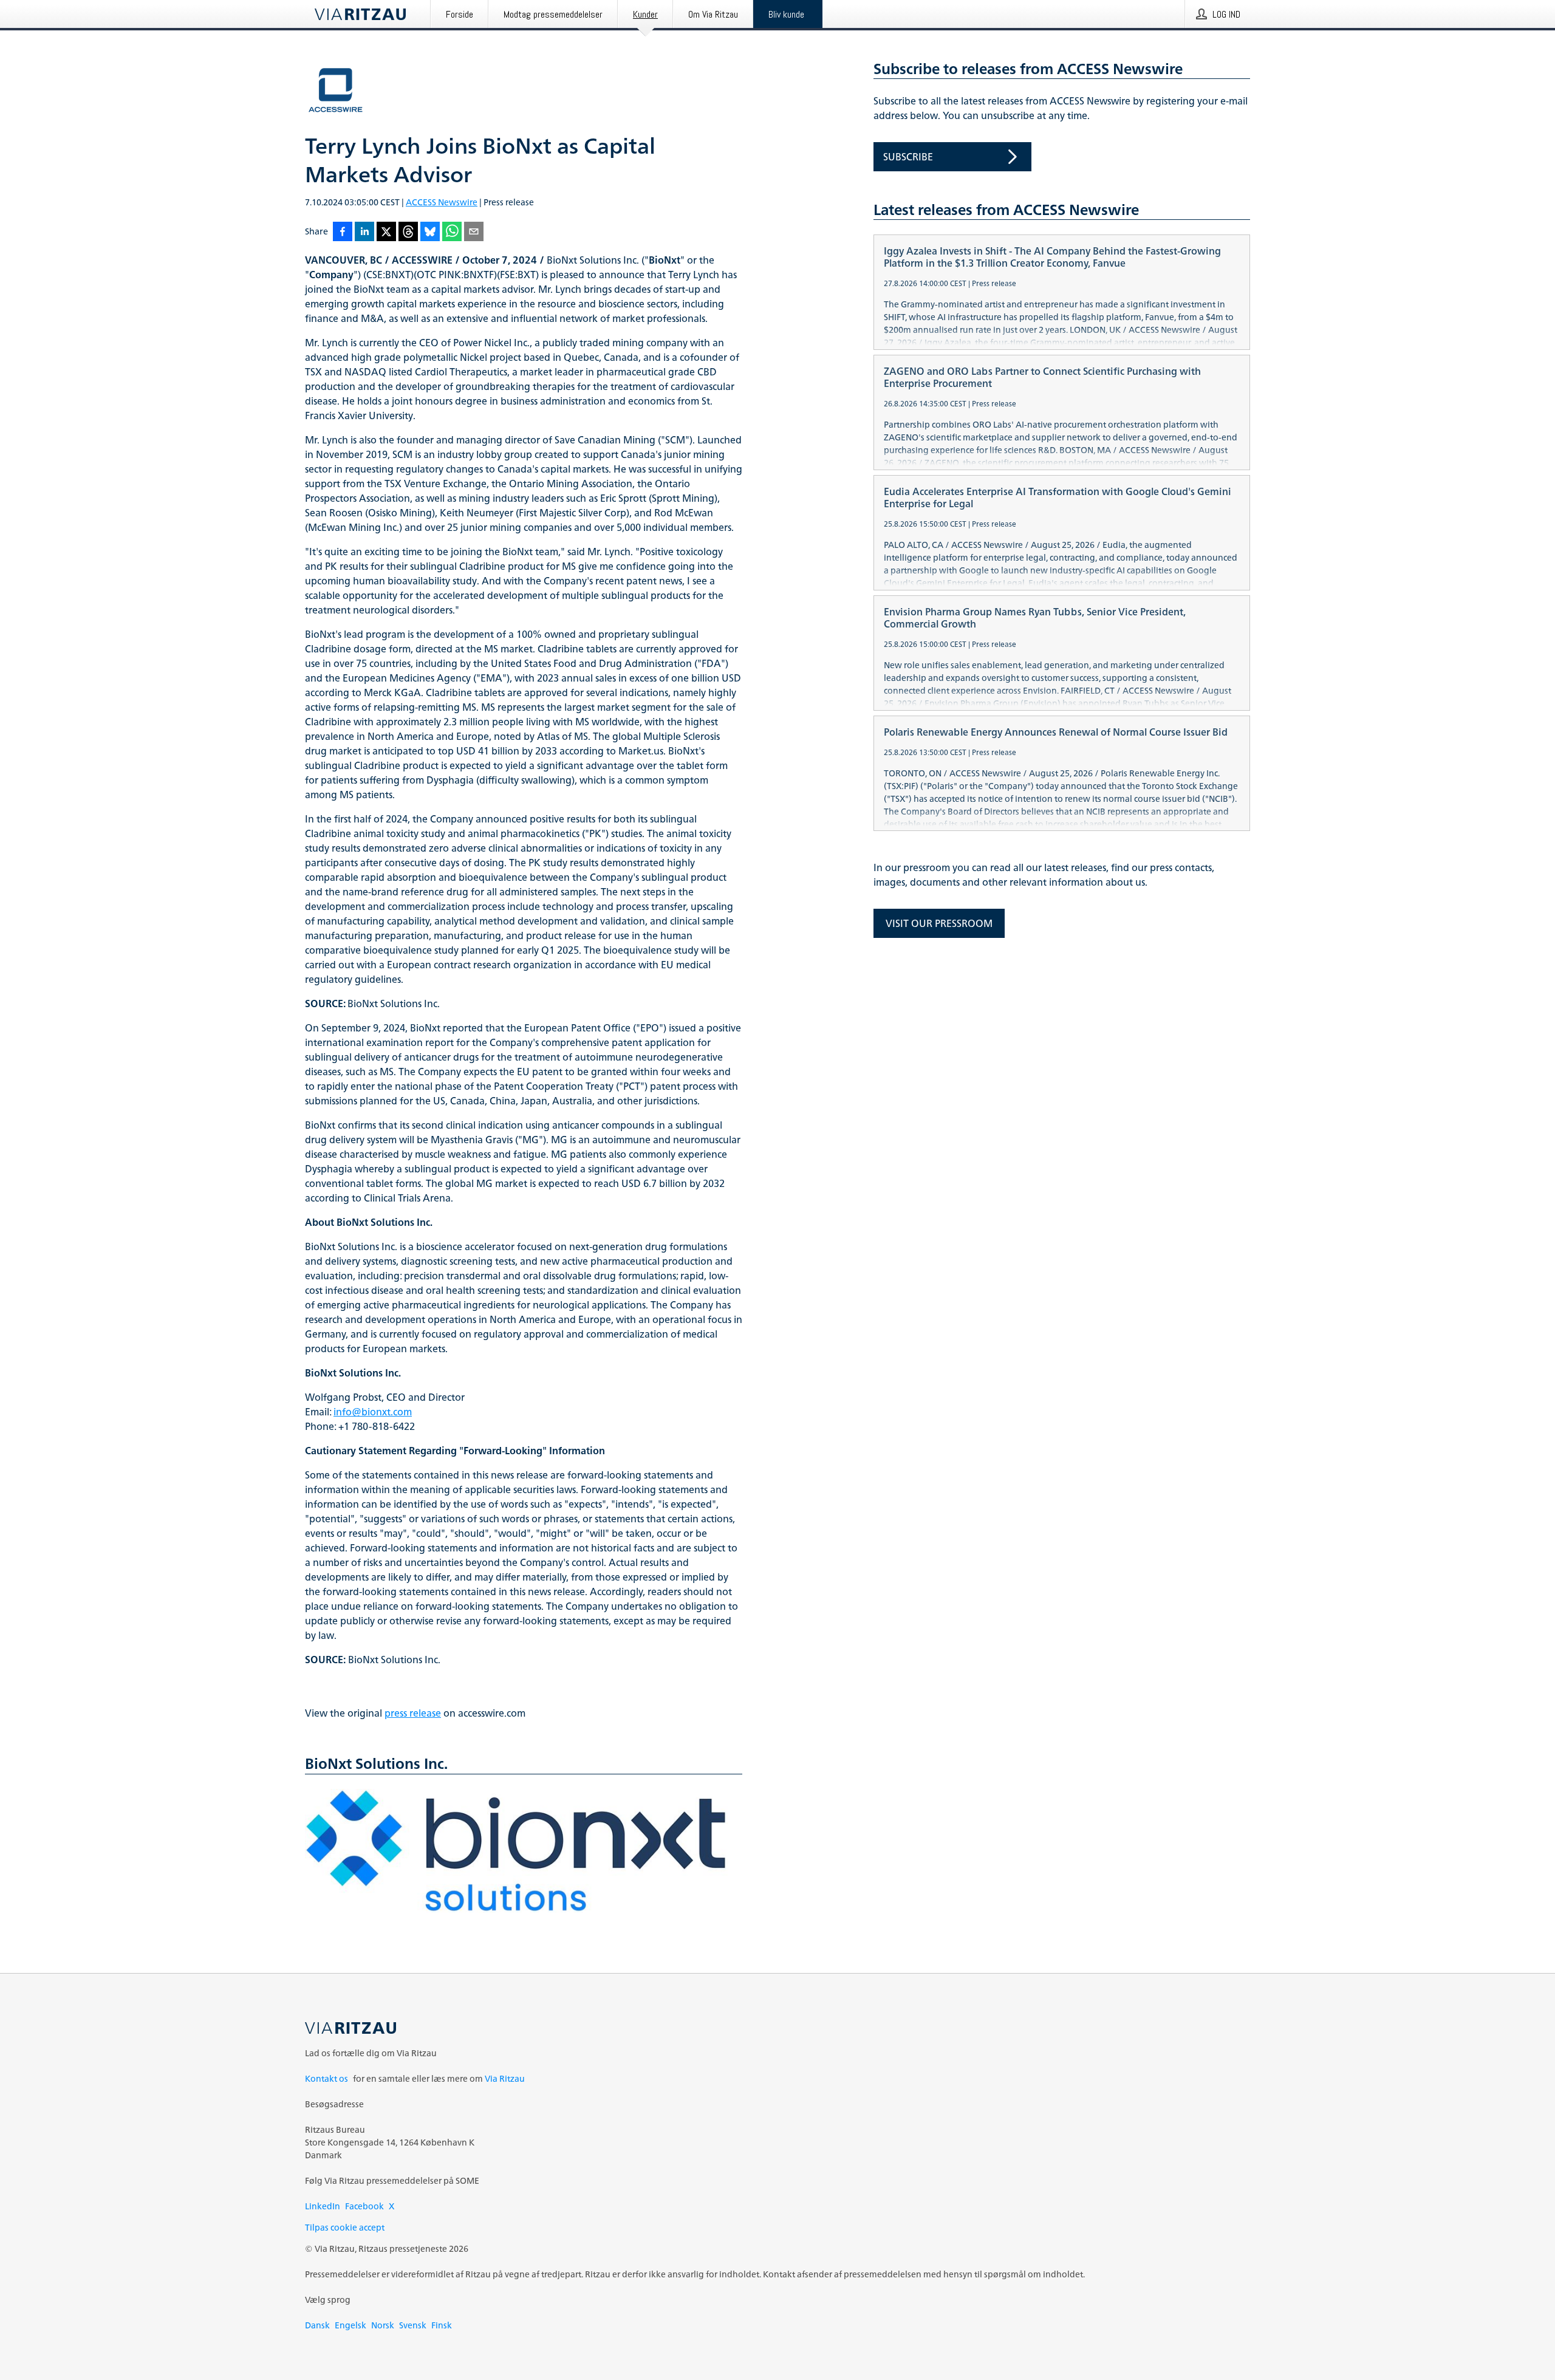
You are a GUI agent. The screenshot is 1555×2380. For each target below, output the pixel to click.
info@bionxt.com (373, 1412)
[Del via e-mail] (474, 232)
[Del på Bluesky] (430, 232)
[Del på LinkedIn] (364, 232)
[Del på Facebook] (343, 232)
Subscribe (908, 157)
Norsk (383, 2325)
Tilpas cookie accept (345, 2227)
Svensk (413, 2325)
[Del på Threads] (408, 232)
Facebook (364, 2206)
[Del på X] (386, 232)
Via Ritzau (505, 2078)
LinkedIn (323, 2206)
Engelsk (350, 2325)
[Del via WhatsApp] (452, 232)
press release (413, 1713)
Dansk (317, 2325)
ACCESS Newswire (442, 202)
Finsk (442, 2325)
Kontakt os (326, 2078)
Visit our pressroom (939, 923)
